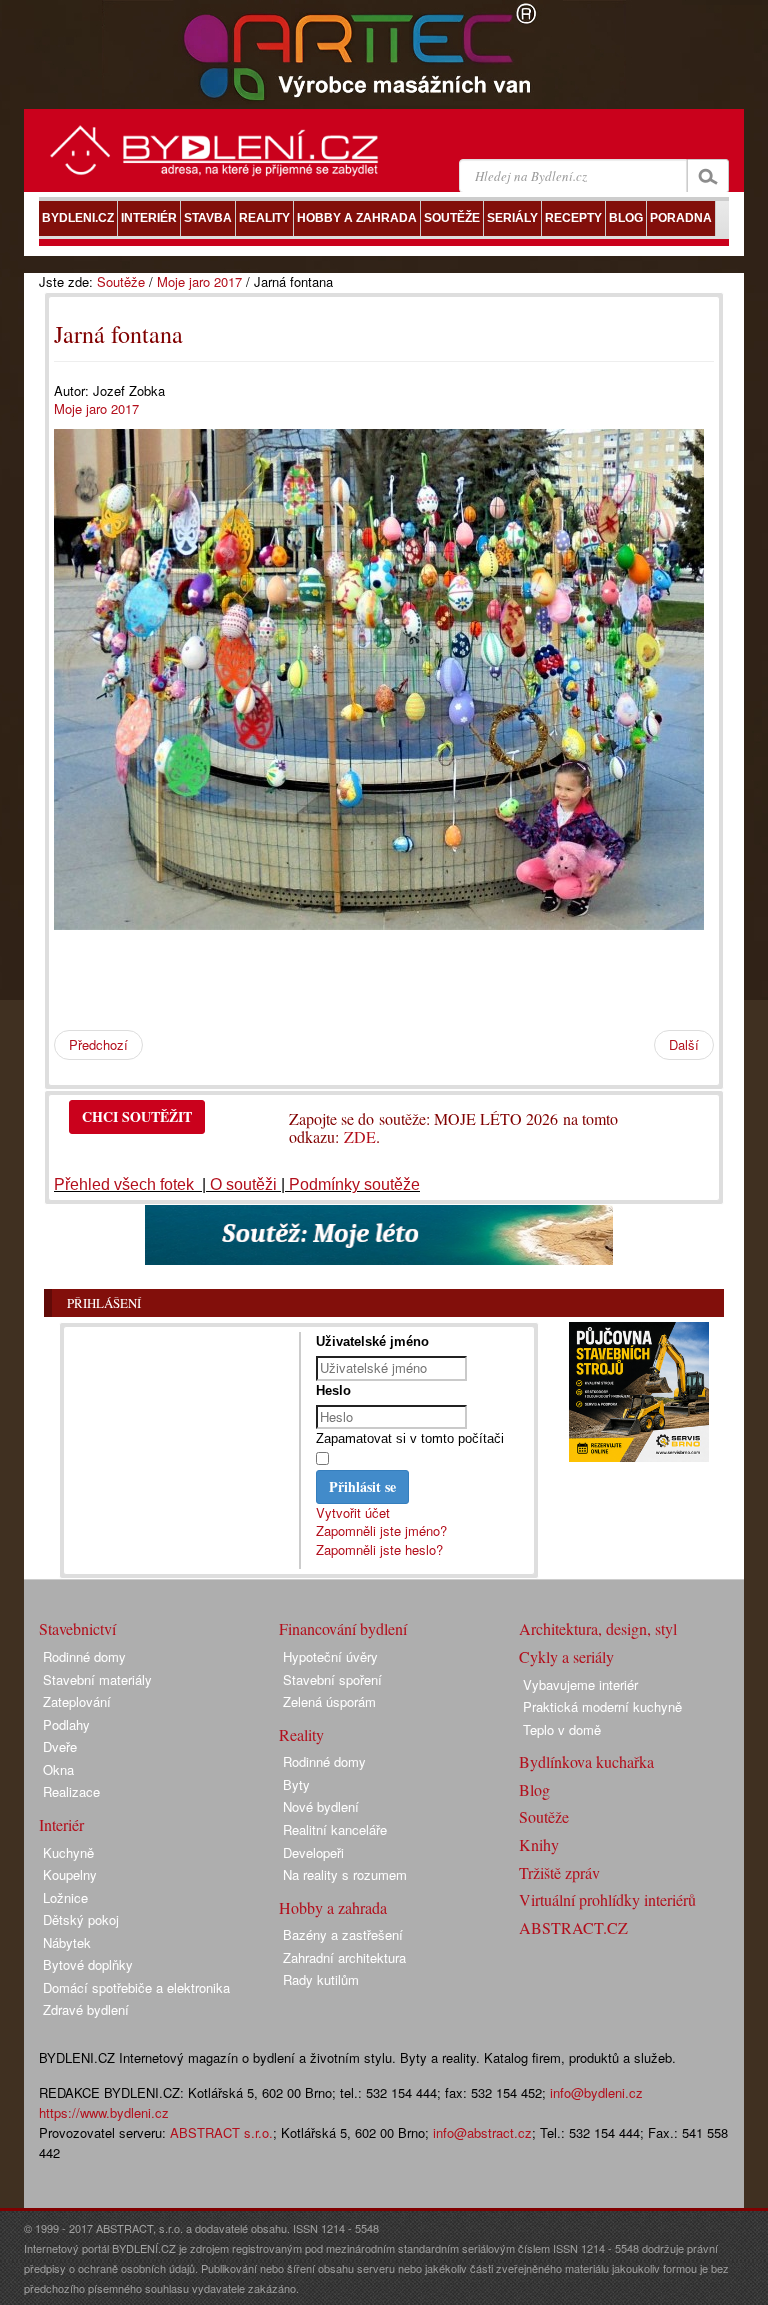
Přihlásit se (362, 1486)
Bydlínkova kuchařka (586, 1761)
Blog (534, 1789)
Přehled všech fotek (126, 1184)
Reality (301, 1734)
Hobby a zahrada (333, 1907)
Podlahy (66, 1724)
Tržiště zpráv (559, 1872)
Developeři (313, 1852)
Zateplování (77, 1701)
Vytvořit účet (353, 1512)
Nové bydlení (321, 1806)
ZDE (360, 1136)
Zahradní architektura (344, 1957)
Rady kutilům (321, 1979)
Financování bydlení (343, 1628)
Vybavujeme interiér (580, 1684)
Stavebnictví (77, 1628)
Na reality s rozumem (345, 1874)
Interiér (61, 1824)
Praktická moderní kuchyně (602, 1706)
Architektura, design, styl (598, 1628)
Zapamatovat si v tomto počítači (410, 1438)
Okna (58, 1769)
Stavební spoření (332, 1679)
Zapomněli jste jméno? (381, 1530)
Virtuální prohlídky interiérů (607, 1899)
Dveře (60, 1746)
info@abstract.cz (482, 2132)
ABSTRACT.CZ (573, 1927)
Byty (296, 1784)
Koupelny (70, 1874)
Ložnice (65, 1897)
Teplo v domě (562, 1729)
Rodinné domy (84, 1656)
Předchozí (98, 1044)
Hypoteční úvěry (330, 1656)
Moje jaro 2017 (199, 281)
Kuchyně (68, 1852)
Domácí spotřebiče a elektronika (136, 1987)
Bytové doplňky (88, 1964)
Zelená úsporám (329, 1701)
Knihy (539, 1844)
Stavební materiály (97, 1679)
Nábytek (67, 1942)
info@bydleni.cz (596, 2092)
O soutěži (243, 1184)
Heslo (333, 1390)
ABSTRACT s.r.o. (221, 2132)
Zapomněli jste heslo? (379, 1549)
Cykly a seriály (566, 1656)
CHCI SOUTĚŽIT (137, 1116)
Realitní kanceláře (335, 1829)
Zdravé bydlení (86, 2009)
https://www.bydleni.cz (104, 2112)
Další (684, 1044)
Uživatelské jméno (372, 1341)
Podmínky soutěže (354, 1184)
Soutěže (121, 281)
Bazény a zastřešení (343, 1934)
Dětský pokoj (81, 1919)
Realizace (71, 1791)
